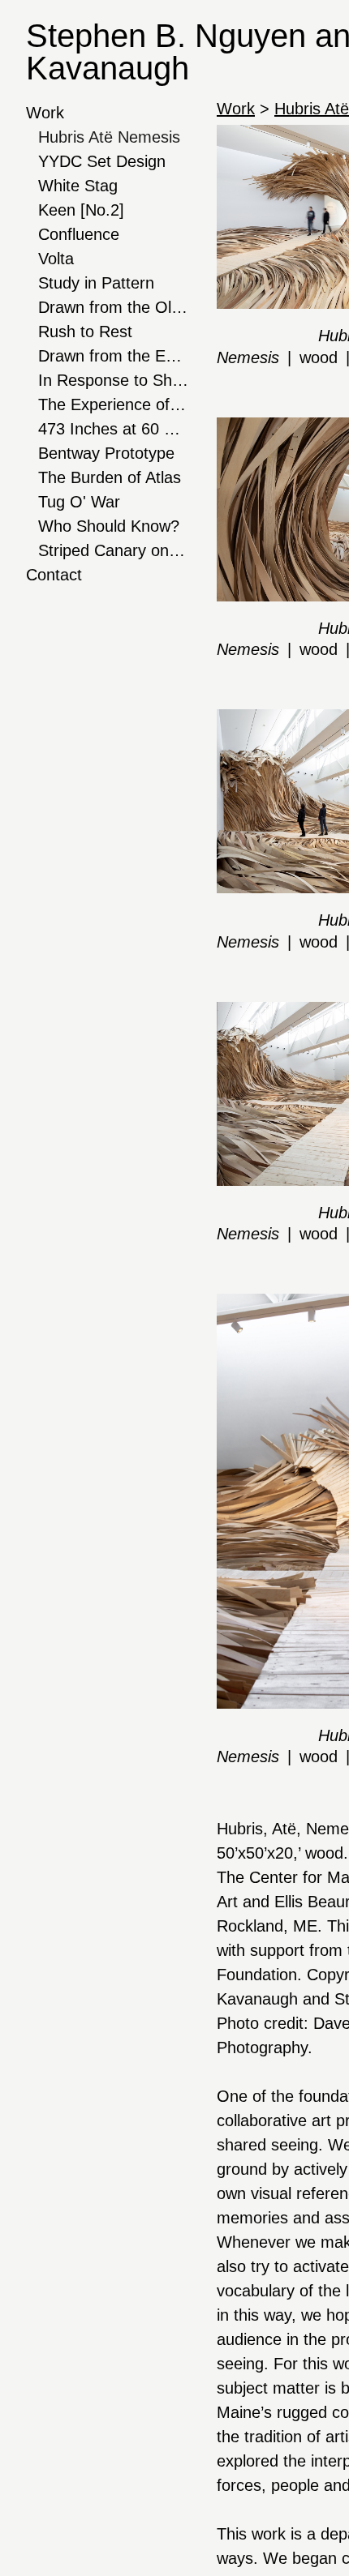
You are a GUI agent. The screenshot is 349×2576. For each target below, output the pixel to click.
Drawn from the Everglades (113, 356)
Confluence (79, 234)
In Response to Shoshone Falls (113, 380)
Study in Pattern (96, 283)
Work (45, 113)
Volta (56, 259)
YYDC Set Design (102, 161)
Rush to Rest (85, 332)
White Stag (78, 186)
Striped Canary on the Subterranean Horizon (113, 550)
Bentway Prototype (106, 453)
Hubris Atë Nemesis (109, 137)
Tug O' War (79, 502)
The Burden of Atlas (110, 477)
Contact (54, 575)
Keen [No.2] (81, 210)
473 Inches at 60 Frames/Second (113, 429)
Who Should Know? (109, 526)
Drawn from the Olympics (113, 307)
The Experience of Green (113, 404)
